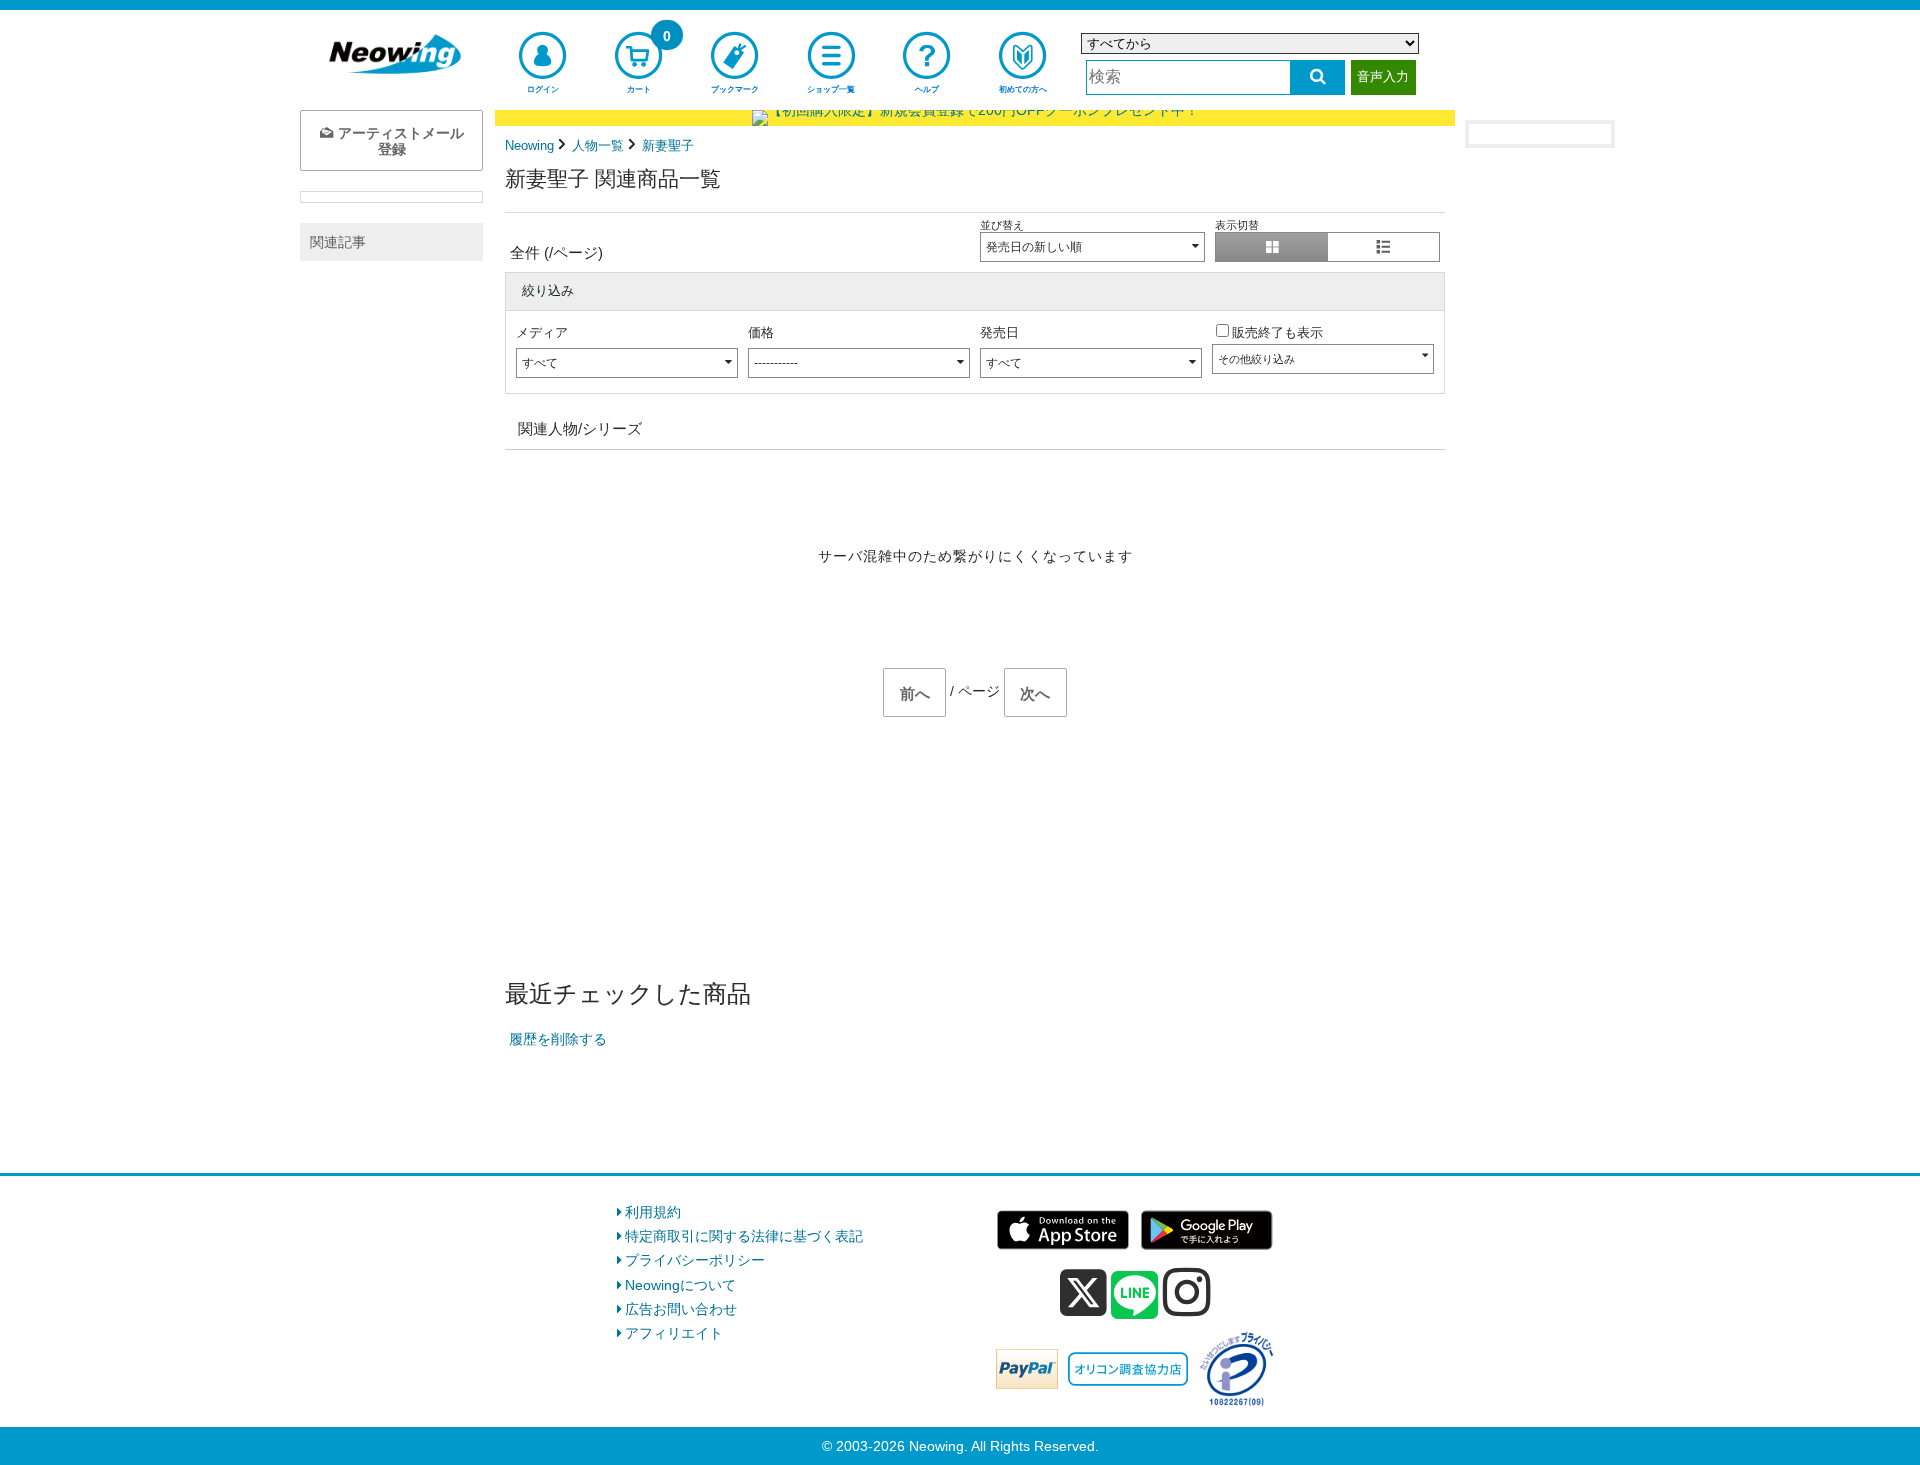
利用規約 (653, 1212)
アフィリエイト (674, 1333)
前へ (915, 693)
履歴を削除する (558, 1039)
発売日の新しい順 (1034, 247)
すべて (540, 363)
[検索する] (1317, 77)
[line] (1135, 1296)
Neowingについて (680, 1285)
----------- (776, 363)
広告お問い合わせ (681, 1309)
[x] (1083, 1293)
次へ (1035, 693)
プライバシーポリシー (695, 1260)
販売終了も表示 (1277, 332)
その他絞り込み (1256, 359)
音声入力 (1383, 76)
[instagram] (1187, 1292)
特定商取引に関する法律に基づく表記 (744, 1236)
